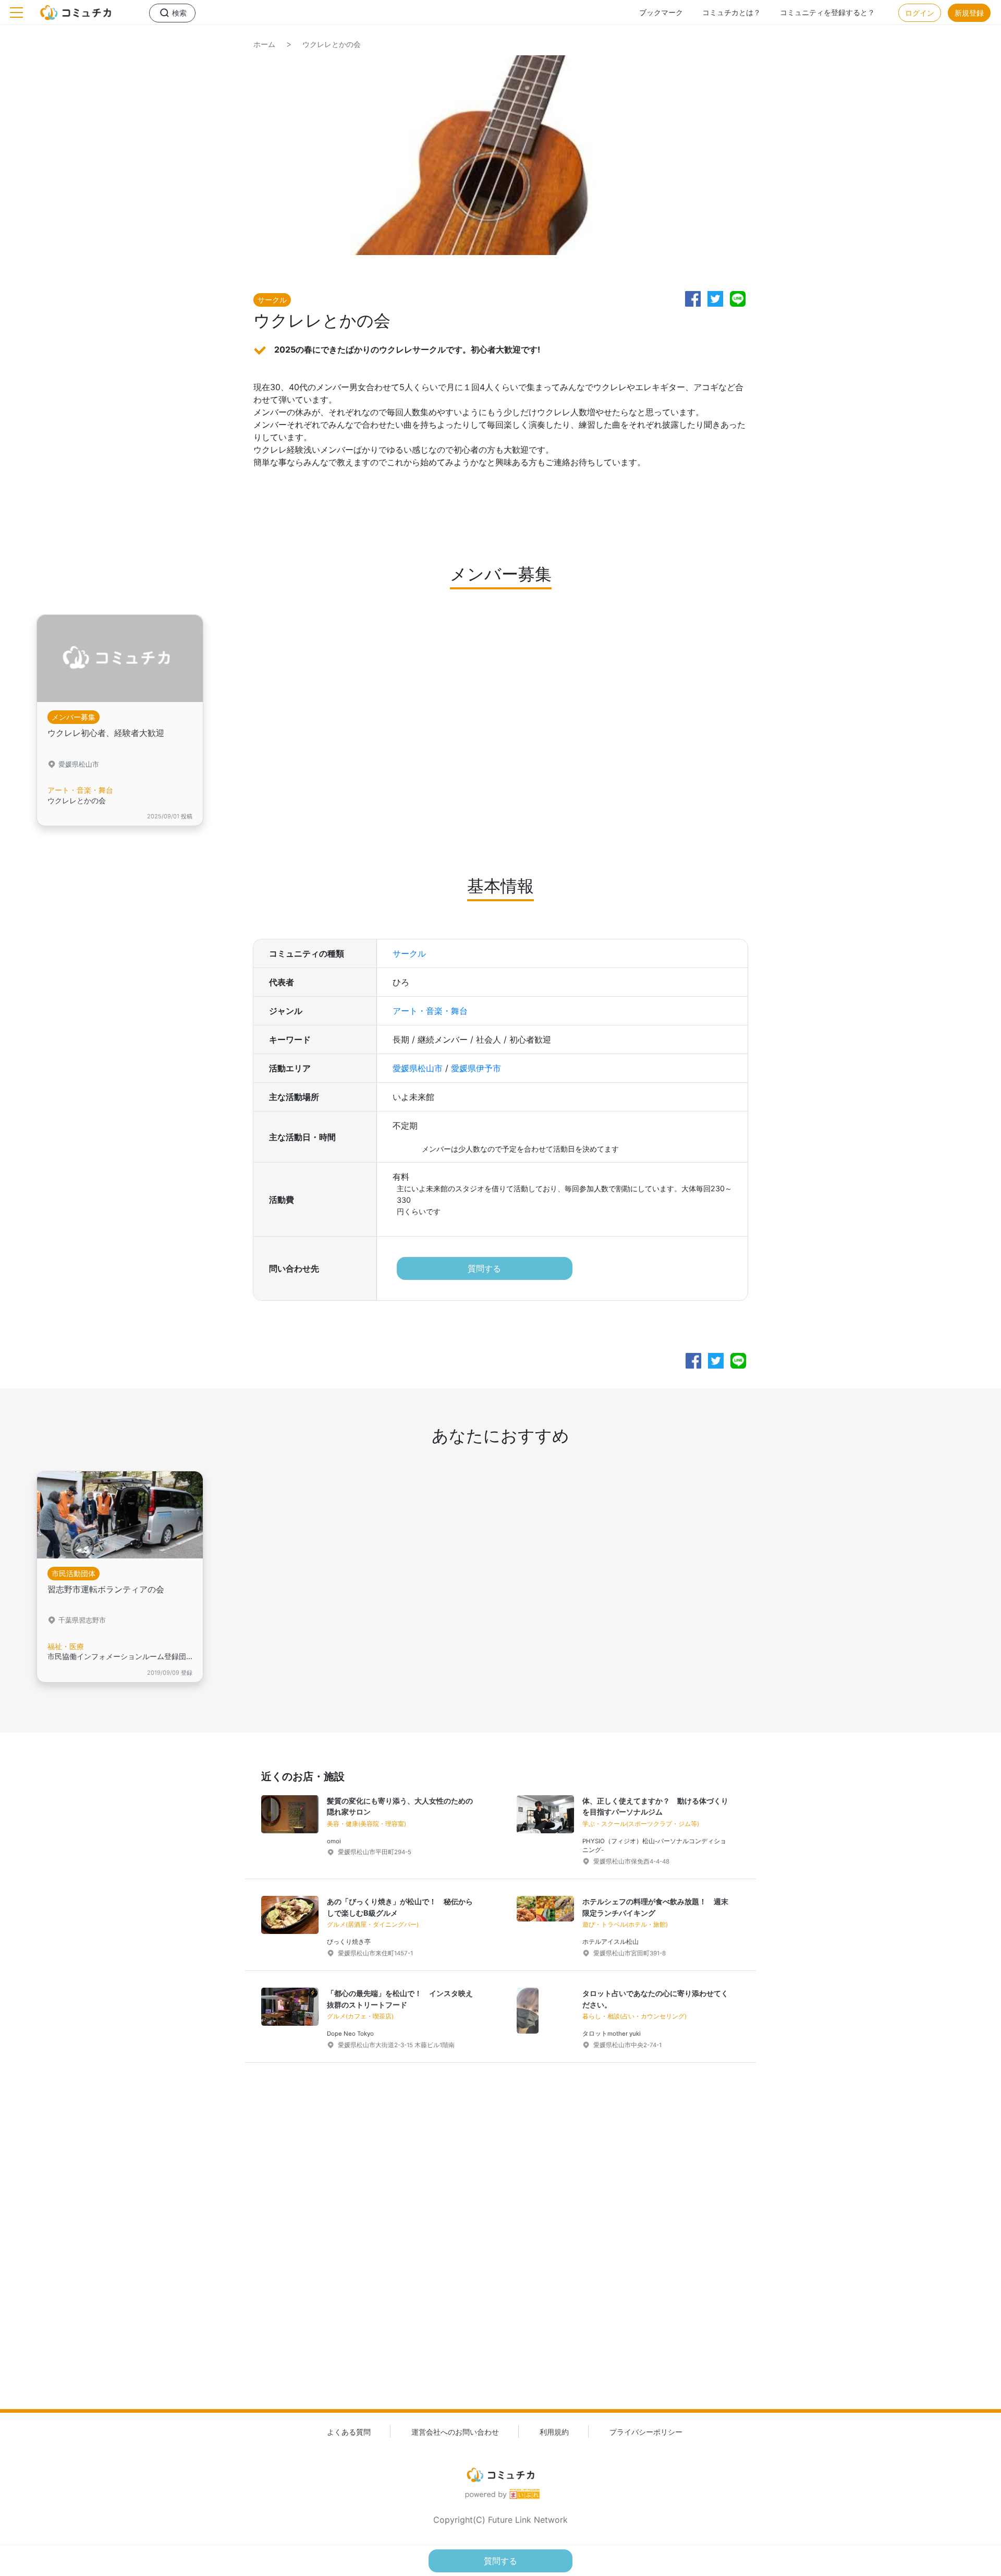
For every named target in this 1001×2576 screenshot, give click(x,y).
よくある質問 (349, 2432)
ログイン (920, 13)
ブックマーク (661, 12)
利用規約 (554, 2432)
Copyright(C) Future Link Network (500, 2520)
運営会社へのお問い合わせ (455, 2432)
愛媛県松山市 (418, 1068)
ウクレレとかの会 (332, 44)
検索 (179, 13)
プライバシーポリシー (646, 2432)
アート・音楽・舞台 (430, 1011)
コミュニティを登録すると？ (827, 12)
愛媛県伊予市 (476, 1068)
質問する (484, 1268)
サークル (409, 953)
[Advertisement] (500, 2253)
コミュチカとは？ (731, 12)
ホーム (264, 44)
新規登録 (969, 13)
